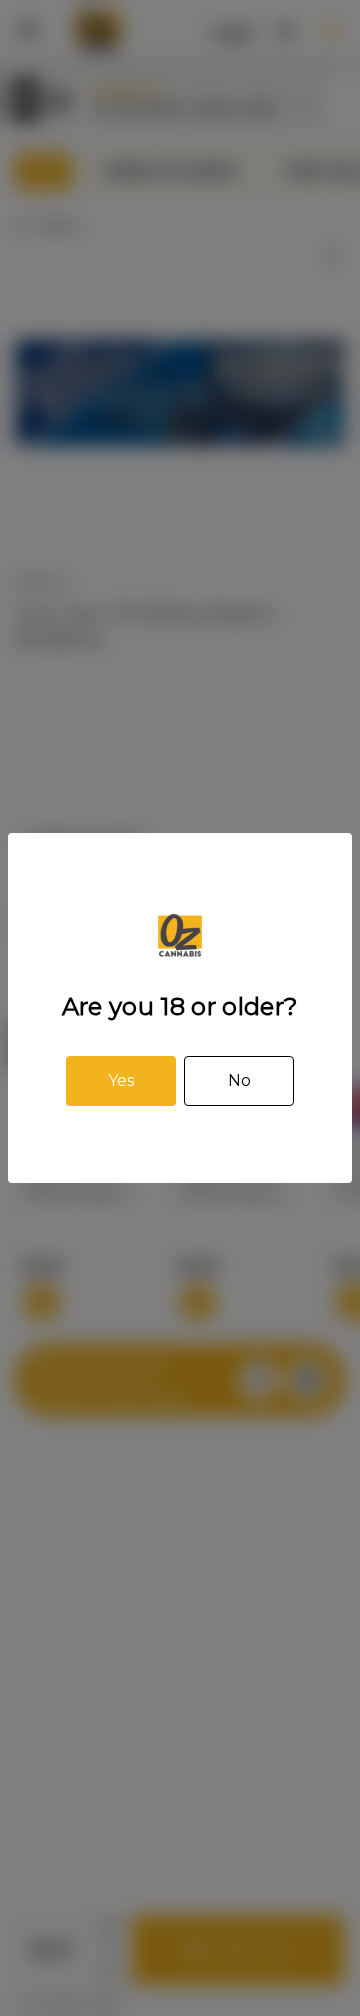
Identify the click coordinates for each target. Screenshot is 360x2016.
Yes (121, 1080)
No (239, 1080)
